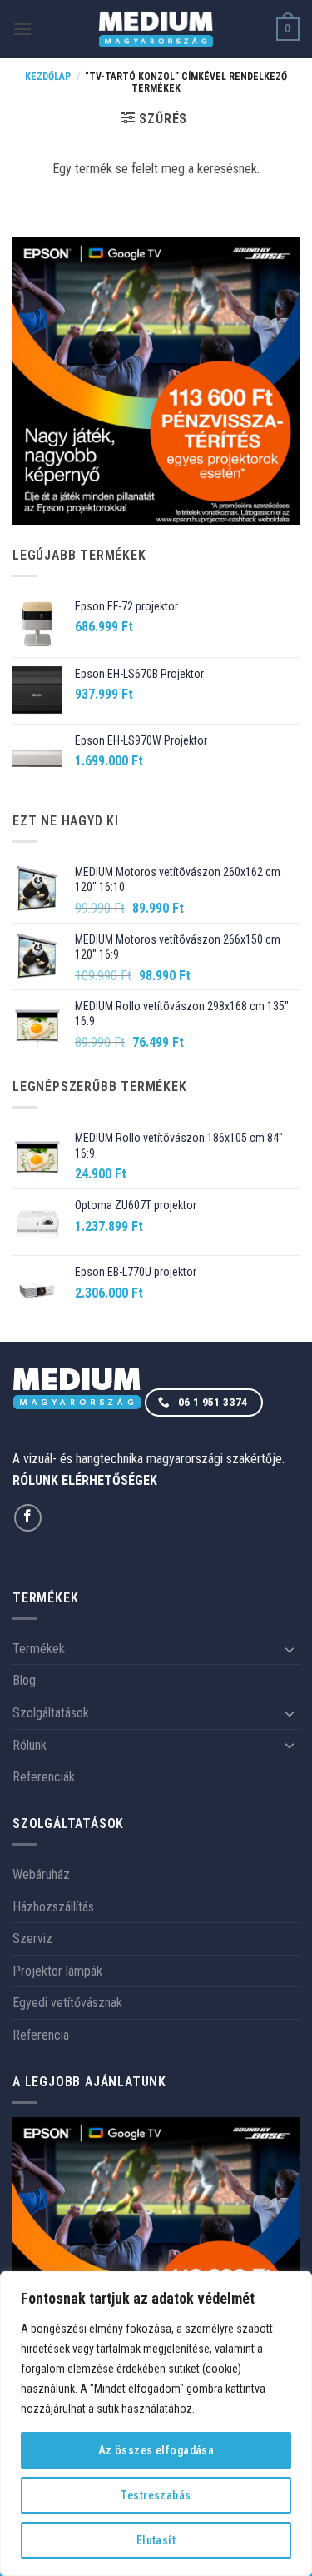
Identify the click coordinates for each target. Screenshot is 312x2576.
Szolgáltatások (51, 1713)
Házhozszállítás (53, 1907)
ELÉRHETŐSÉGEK (109, 1480)
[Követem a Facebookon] (28, 1518)
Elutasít (156, 2540)
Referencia (41, 2035)
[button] (22, 29)
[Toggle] (290, 1649)
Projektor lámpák (57, 1971)
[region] (156, 2424)
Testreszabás (156, 2495)
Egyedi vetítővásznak (67, 2003)
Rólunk (30, 1745)
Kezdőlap (48, 77)
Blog (24, 1680)
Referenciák (44, 1777)
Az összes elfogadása (156, 2450)
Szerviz (32, 1938)
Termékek (39, 1649)
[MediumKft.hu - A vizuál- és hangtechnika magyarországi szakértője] (156, 30)
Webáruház (41, 1874)
